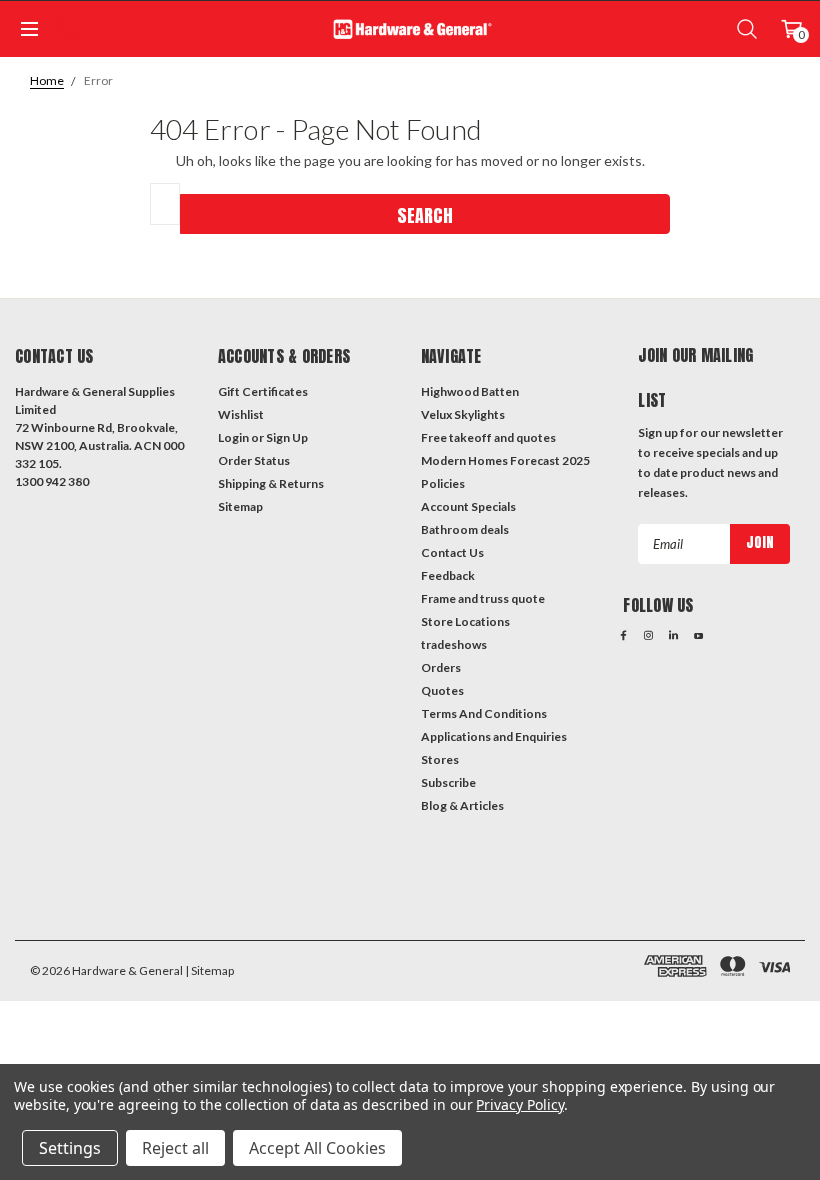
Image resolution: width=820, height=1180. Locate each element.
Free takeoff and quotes (488, 437)
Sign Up (287, 437)
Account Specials (468, 506)
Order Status (254, 460)
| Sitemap (209, 970)
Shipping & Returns (271, 483)
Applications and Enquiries (494, 736)
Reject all (175, 1148)
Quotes (442, 690)
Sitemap (240, 506)
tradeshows (454, 644)
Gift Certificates (263, 391)
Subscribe (448, 782)
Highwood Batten (470, 391)
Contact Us (452, 552)
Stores (440, 759)
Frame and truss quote (483, 598)
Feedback (448, 575)
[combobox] (165, 204)
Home (47, 80)
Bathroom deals (465, 529)
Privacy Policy (519, 1104)
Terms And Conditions (484, 713)
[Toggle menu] (28, 29)
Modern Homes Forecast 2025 (505, 460)
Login (233, 437)
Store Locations (465, 621)
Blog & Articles (462, 805)
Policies (443, 483)
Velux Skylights (463, 414)
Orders (441, 667)
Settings (70, 1148)
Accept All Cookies (317, 1148)
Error (98, 80)
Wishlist (241, 414)
